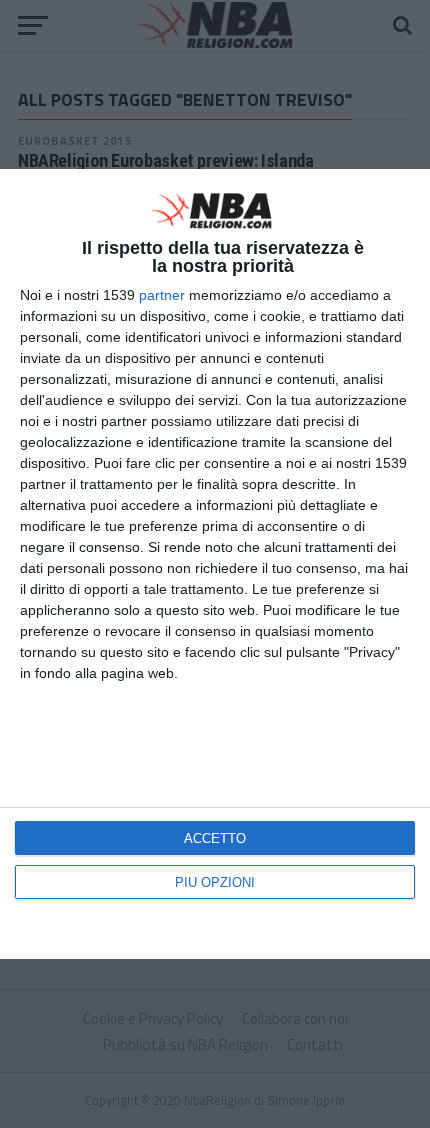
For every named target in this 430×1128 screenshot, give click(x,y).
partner (162, 295)
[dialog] (215, 564)
